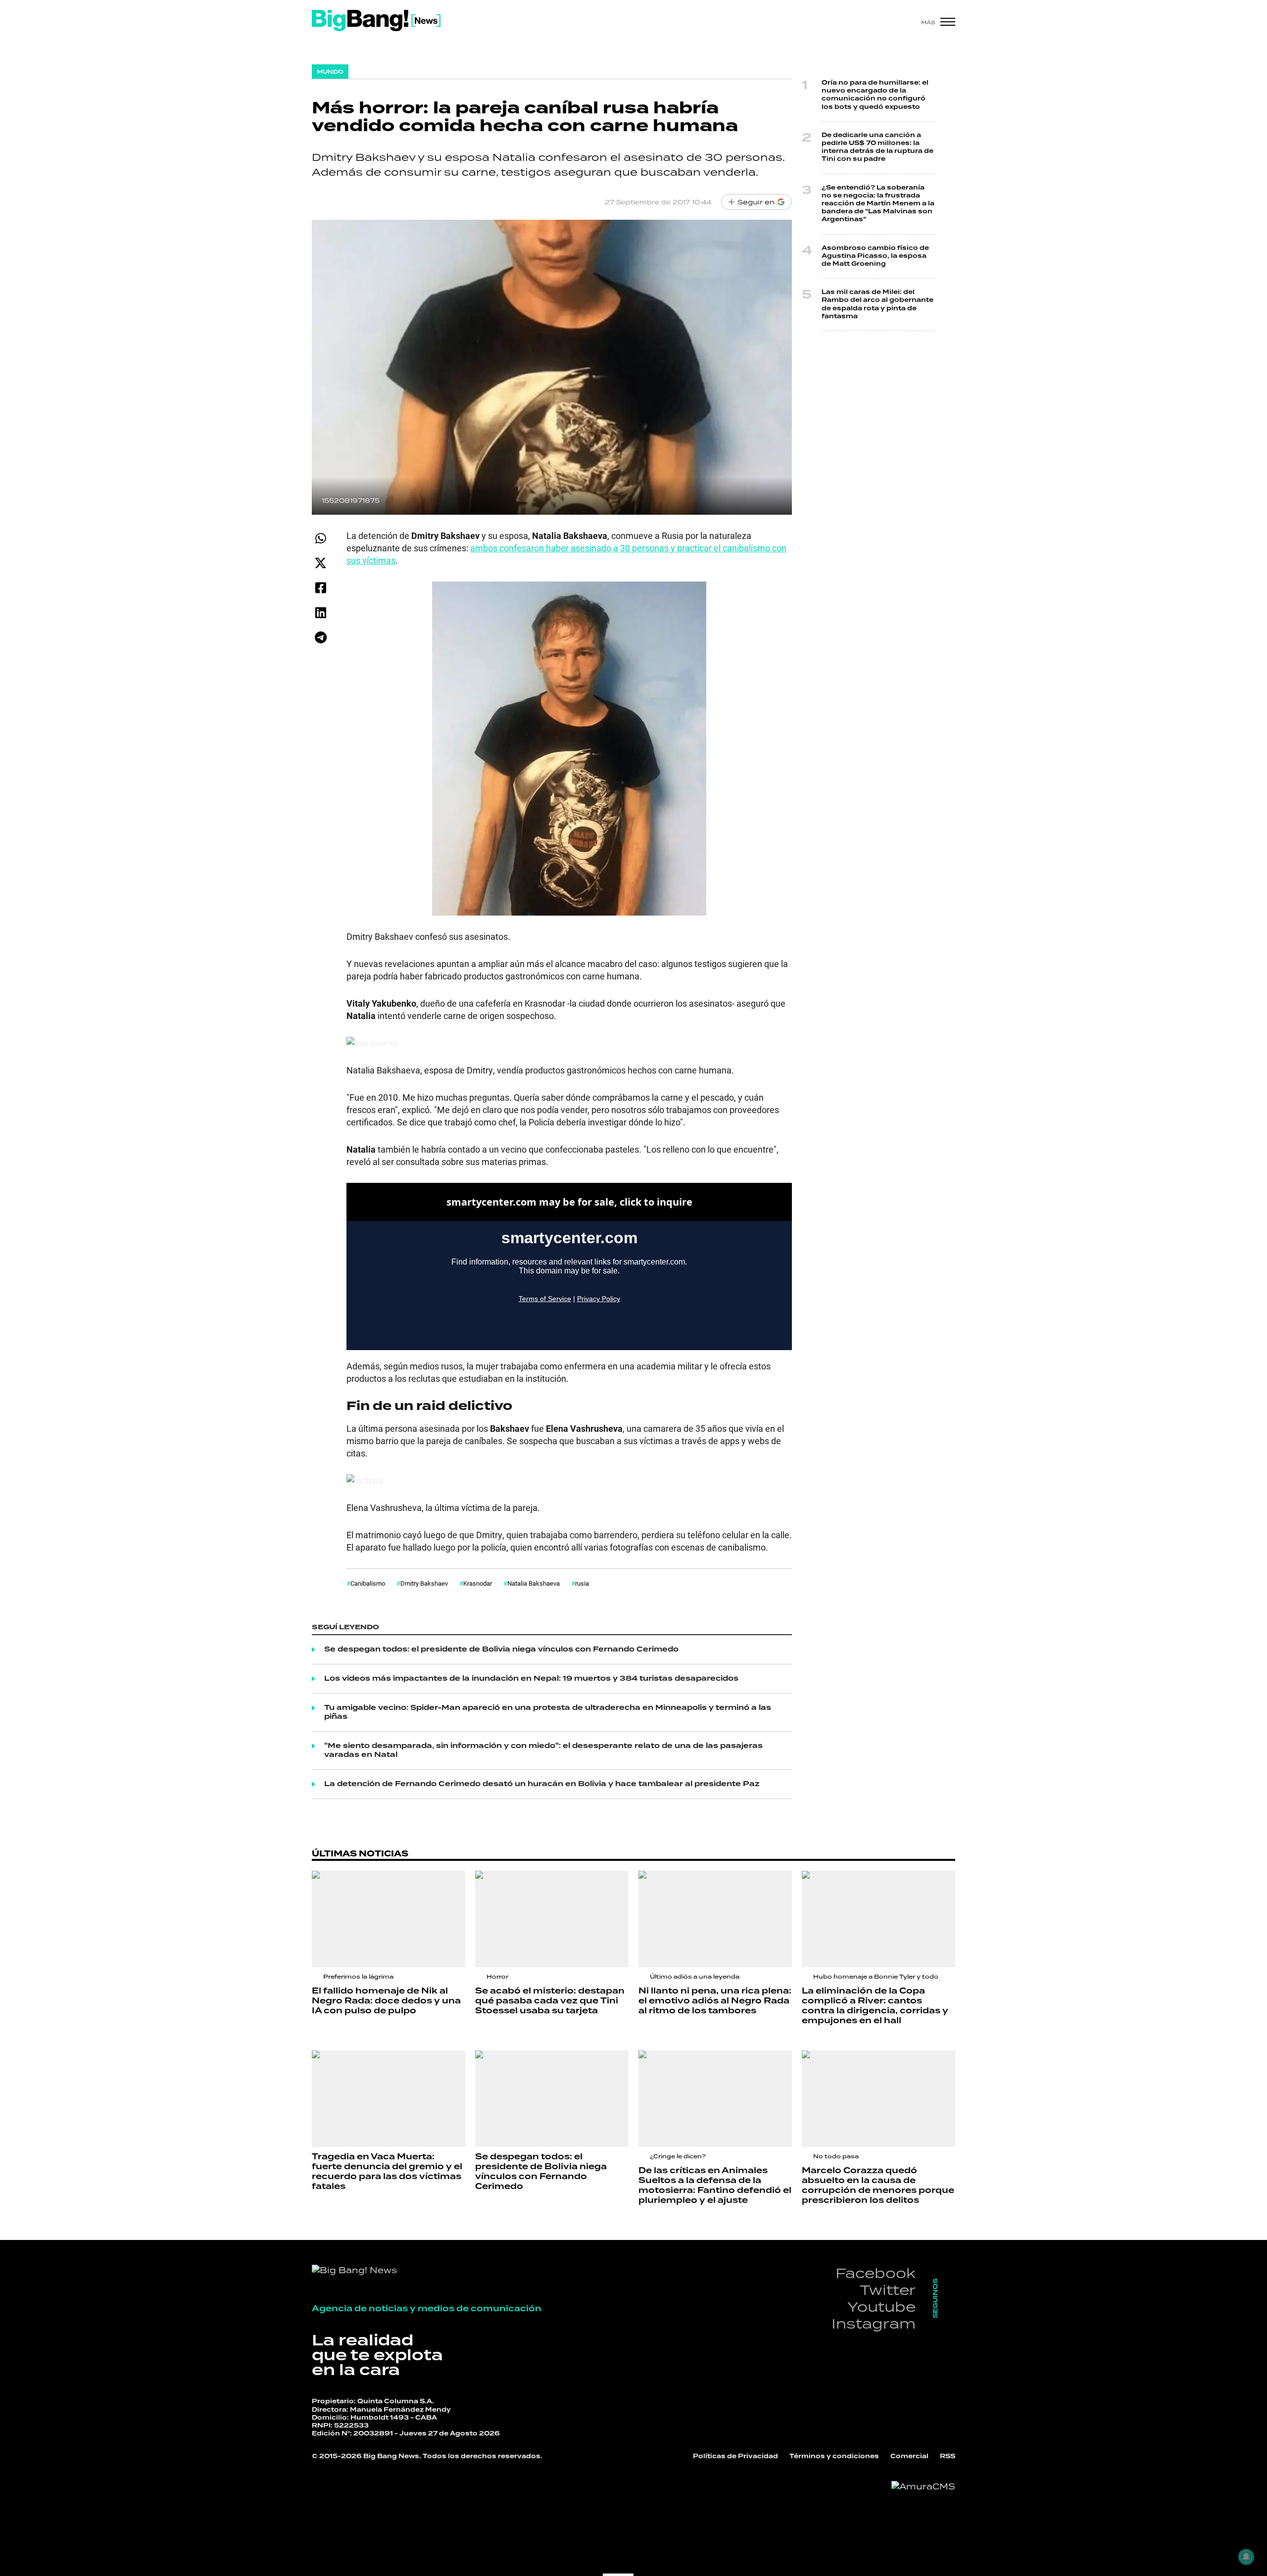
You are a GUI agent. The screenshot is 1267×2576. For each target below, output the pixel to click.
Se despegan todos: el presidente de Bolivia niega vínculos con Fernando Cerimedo (501, 1650)
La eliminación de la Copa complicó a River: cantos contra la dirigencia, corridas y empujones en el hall (875, 2006)
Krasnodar (478, 1583)
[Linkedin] (320, 612)
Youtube (881, 2307)
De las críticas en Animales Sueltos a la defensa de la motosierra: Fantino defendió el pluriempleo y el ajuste (715, 2186)
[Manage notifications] (1246, 2557)
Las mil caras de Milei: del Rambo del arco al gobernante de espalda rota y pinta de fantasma (877, 304)
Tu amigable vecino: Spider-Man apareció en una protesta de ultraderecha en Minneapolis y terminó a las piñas (548, 1712)
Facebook (876, 2273)
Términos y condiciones (834, 2456)
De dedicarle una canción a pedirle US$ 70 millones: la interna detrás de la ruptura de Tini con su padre (877, 147)
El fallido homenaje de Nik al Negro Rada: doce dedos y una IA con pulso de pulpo (386, 2001)
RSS (948, 2456)
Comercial (909, 2456)
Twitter (888, 2290)
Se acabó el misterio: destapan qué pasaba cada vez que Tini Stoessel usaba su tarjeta (550, 2001)
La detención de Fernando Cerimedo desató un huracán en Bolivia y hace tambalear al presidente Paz (542, 1784)
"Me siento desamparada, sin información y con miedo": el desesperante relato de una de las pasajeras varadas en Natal (543, 1750)
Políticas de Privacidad (735, 2456)
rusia (582, 1583)
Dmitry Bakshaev (424, 1583)
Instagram (874, 2323)
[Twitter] (320, 563)
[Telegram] (320, 637)
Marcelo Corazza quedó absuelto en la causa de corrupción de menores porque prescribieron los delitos (878, 2186)
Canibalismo (368, 1583)
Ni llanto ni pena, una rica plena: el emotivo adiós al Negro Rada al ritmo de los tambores (715, 2001)
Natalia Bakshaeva (534, 1583)
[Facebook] (320, 588)
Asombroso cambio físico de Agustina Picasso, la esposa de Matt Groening (875, 256)
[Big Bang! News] (376, 21)
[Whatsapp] (320, 538)
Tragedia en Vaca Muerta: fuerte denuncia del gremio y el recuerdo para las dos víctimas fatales (387, 2172)
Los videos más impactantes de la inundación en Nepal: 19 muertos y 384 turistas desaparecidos (531, 1679)
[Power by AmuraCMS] (923, 2486)
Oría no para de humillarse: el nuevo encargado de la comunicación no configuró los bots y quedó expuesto (875, 95)
